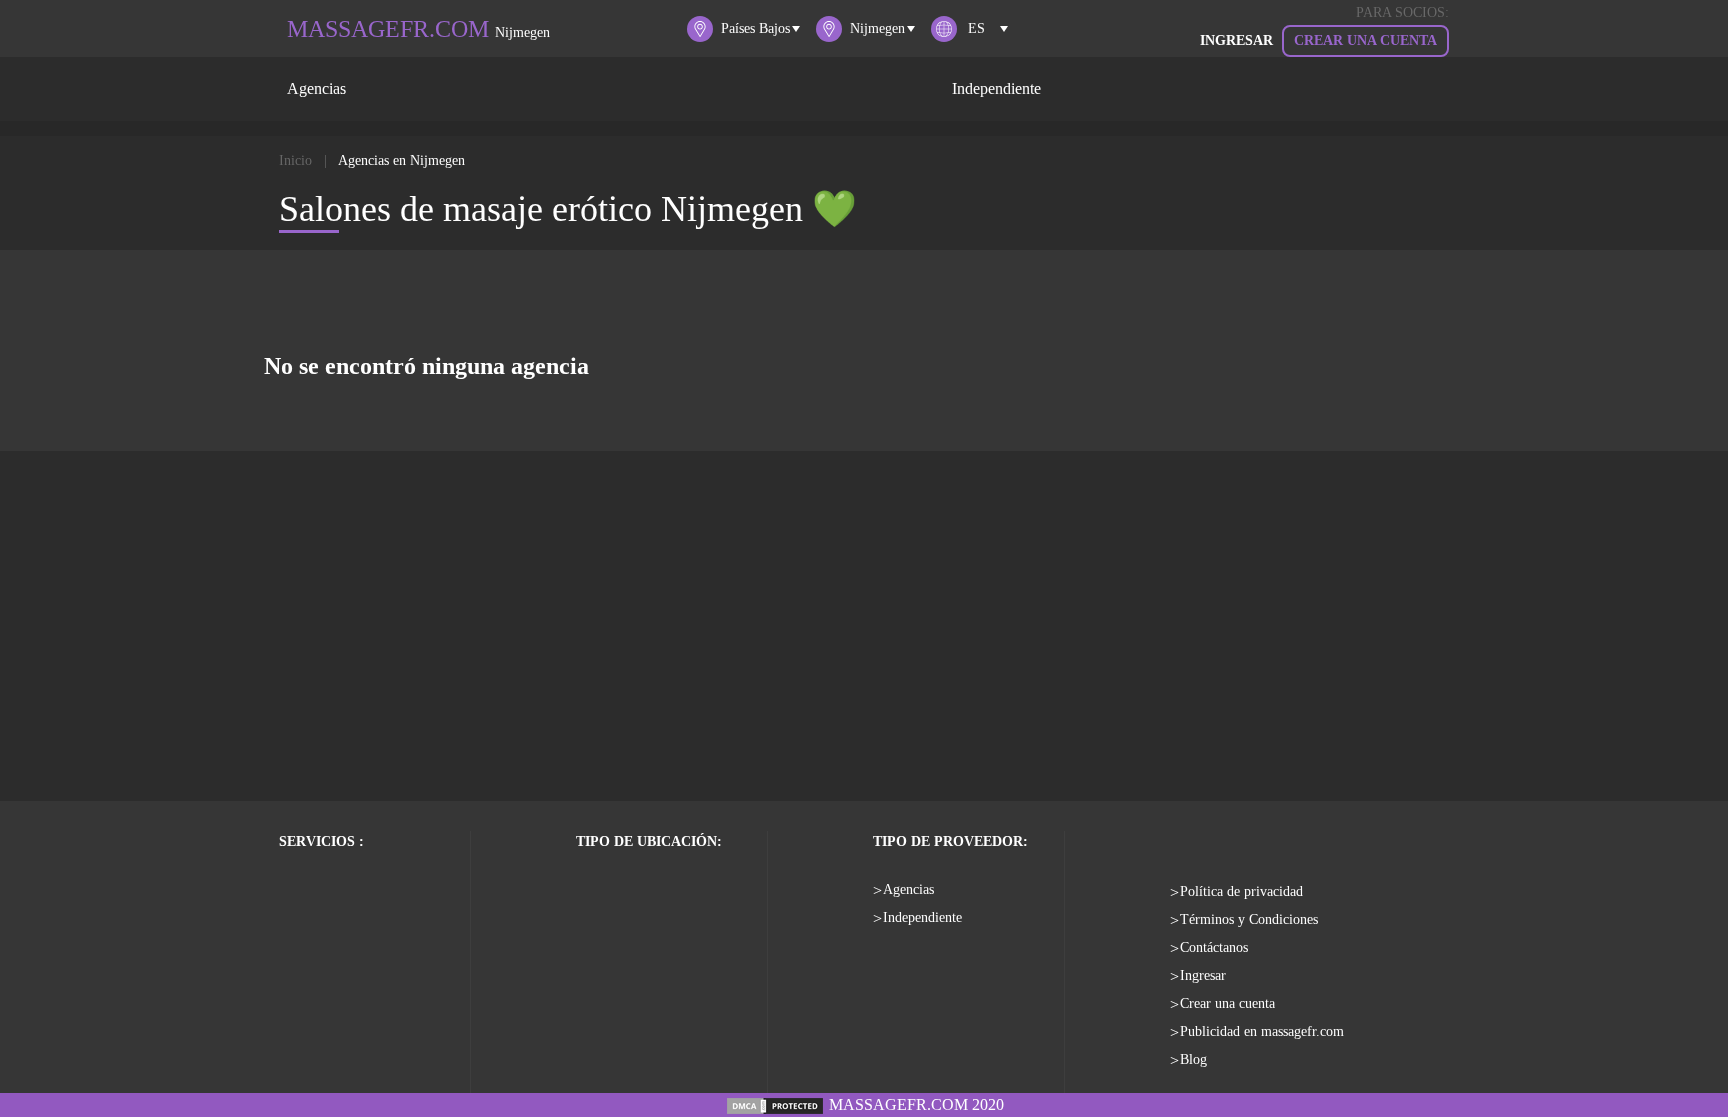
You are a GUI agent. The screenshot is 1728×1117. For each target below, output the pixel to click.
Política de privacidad (1241, 891)
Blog (1193, 1059)
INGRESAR (1236, 40)
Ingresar (1203, 975)
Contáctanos (1214, 947)
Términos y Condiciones (1249, 919)
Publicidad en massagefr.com (1262, 1031)
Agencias (316, 88)
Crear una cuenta (1365, 40)
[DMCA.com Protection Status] (775, 1104)
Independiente (996, 88)
